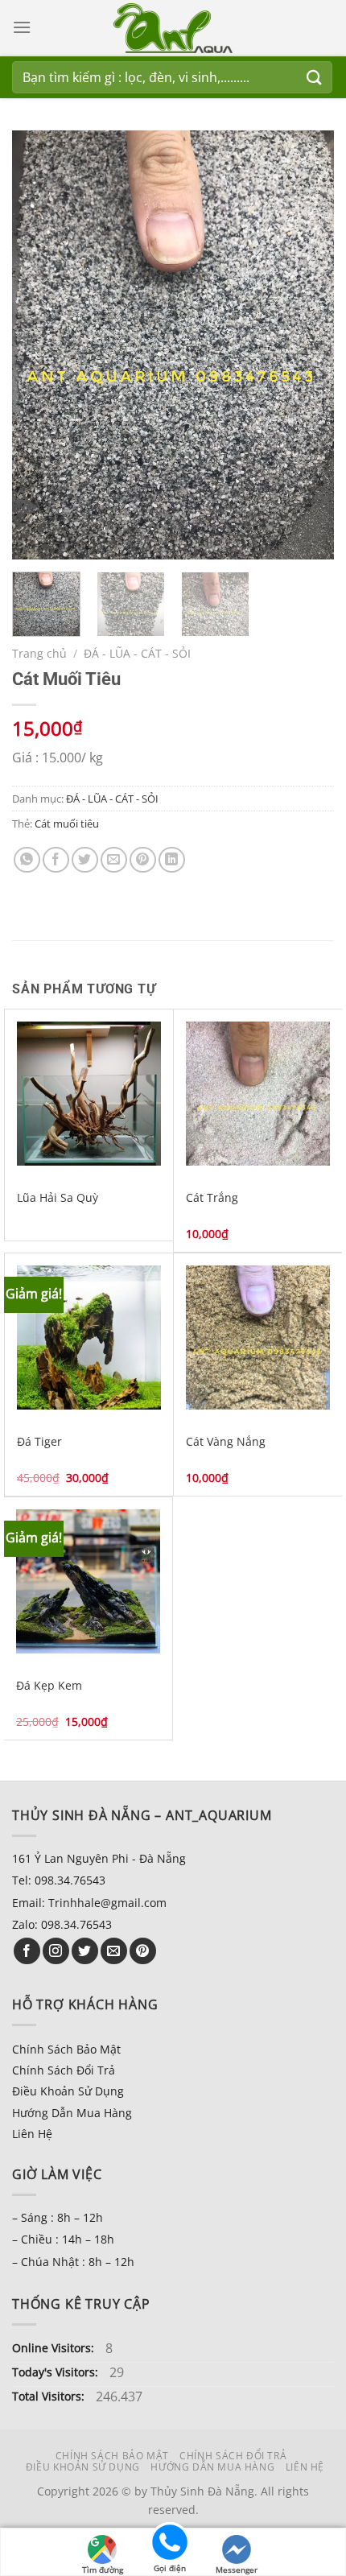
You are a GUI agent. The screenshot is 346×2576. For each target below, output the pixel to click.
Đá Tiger (39, 1442)
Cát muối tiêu (67, 824)
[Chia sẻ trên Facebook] (56, 860)
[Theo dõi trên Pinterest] (143, 1951)
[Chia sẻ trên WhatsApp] (27, 860)
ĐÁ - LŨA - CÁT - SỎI (137, 653)
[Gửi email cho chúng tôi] (114, 1951)
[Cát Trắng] (258, 1094)
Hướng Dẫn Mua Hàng (72, 2113)
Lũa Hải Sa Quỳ (58, 1198)
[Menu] (22, 27)
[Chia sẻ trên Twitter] (85, 860)
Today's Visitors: (57, 2372)
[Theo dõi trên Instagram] (56, 1951)
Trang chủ (39, 653)
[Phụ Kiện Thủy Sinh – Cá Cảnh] (173, 28)
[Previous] (39, 345)
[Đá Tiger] (89, 1338)
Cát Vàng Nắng (226, 1442)
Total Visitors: (50, 2396)
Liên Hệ (32, 2134)
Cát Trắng (212, 1198)
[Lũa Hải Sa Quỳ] (89, 1094)
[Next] (307, 345)
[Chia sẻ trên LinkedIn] (172, 860)
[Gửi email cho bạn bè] (114, 860)
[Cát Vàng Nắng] (258, 1338)
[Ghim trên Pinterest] (143, 860)
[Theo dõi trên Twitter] (85, 1951)
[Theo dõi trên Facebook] (27, 1951)
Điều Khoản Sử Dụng (68, 2091)
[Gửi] (315, 77)
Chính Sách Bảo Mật (66, 2049)
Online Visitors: (55, 2348)
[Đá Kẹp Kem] (88, 1581)
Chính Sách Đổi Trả (64, 2070)
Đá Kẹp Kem (49, 1686)
